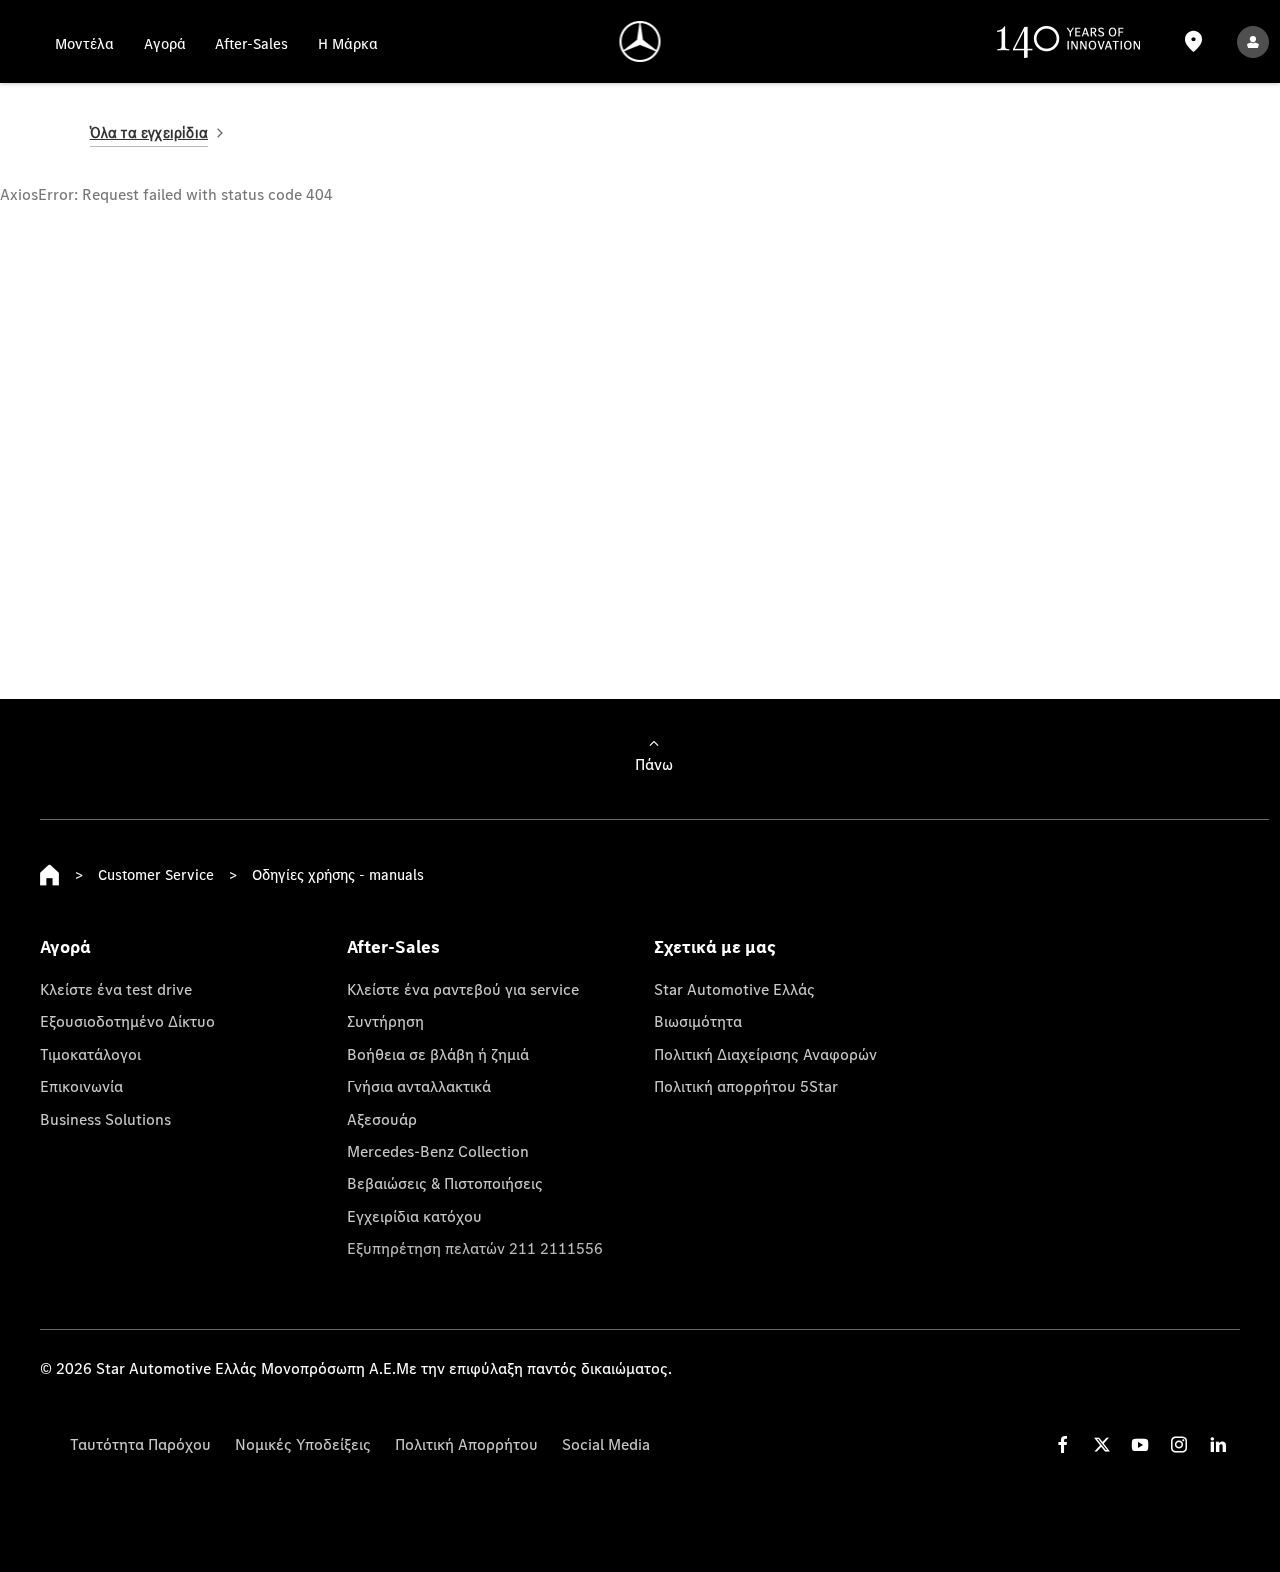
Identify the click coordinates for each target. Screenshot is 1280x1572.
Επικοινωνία (81, 1086)
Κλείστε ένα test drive (116, 989)
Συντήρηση (385, 1021)
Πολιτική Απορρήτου (466, 1444)
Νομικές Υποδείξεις (303, 1444)
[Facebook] (1063, 1444)
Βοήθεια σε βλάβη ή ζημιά (438, 1054)
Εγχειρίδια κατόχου (414, 1216)
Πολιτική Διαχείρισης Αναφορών (765, 1054)
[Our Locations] (1194, 41)
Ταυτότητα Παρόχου (140, 1444)
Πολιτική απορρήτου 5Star (746, 1086)
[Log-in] (1253, 41)
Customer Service (156, 874)
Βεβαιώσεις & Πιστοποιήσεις (445, 1183)
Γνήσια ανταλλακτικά (419, 1086)
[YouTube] (1140, 1444)
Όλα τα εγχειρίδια (149, 132)
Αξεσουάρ (382, 1119)
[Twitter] (1102, 1444)
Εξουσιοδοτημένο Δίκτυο (127, 1021)
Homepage (50, 875)
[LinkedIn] (1218, 1444)
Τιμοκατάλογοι (90, 1054)
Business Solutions (105, 1119)
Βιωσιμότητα (698, 1021)
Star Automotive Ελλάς (734, 989)
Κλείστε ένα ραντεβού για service (463, 989)
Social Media (606, 1444)
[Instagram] (1179, 1444)
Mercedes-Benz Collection (438, 1151)
